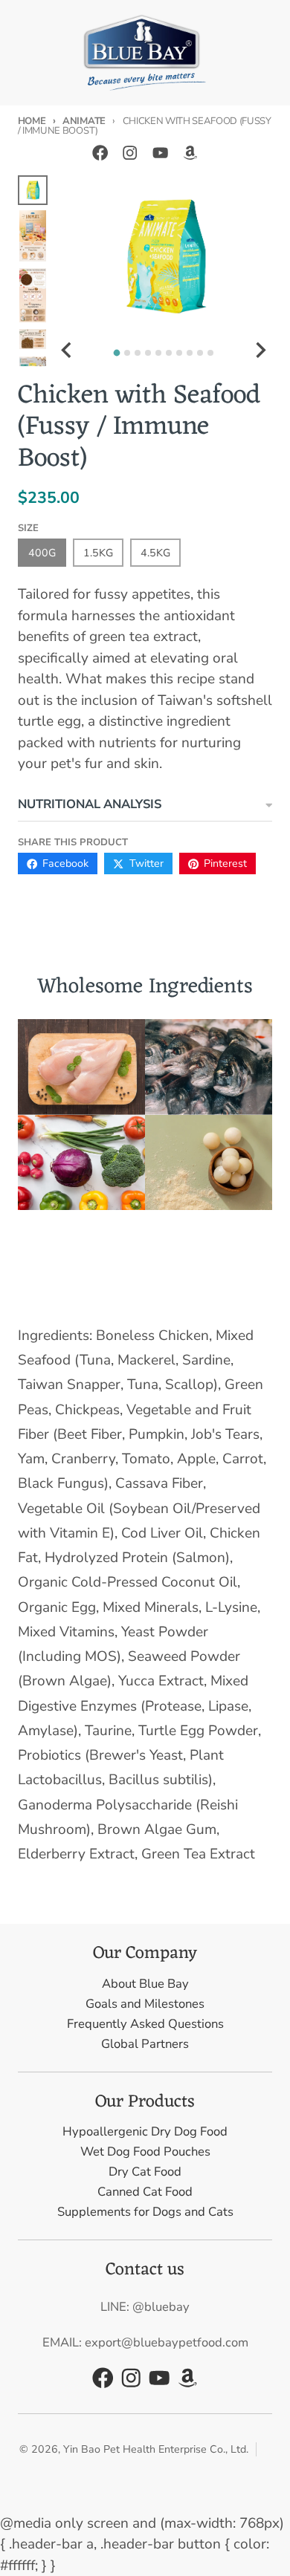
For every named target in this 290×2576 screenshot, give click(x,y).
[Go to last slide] (67, 350)
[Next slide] (260, 350)
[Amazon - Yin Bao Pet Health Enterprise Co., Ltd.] (190, 153)
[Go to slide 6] (169, 353)
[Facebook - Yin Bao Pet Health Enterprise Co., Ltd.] (100, 153)
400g (42, 553)
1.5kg (98, 553)
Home (32, 121)
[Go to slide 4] (148, 353)
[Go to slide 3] (138, 353)
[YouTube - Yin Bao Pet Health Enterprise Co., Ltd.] (160, 153)
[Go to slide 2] (127, 353)
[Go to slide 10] (210, 353)
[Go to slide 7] (179, 353)
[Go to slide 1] (117, 353)
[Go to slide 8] (190, 353)
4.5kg (155, 553)
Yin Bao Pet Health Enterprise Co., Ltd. (156, 2449)
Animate (84, 121)
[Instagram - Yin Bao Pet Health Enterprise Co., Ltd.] (130, 153)
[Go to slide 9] (200, 353)
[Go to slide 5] (158, 353)
